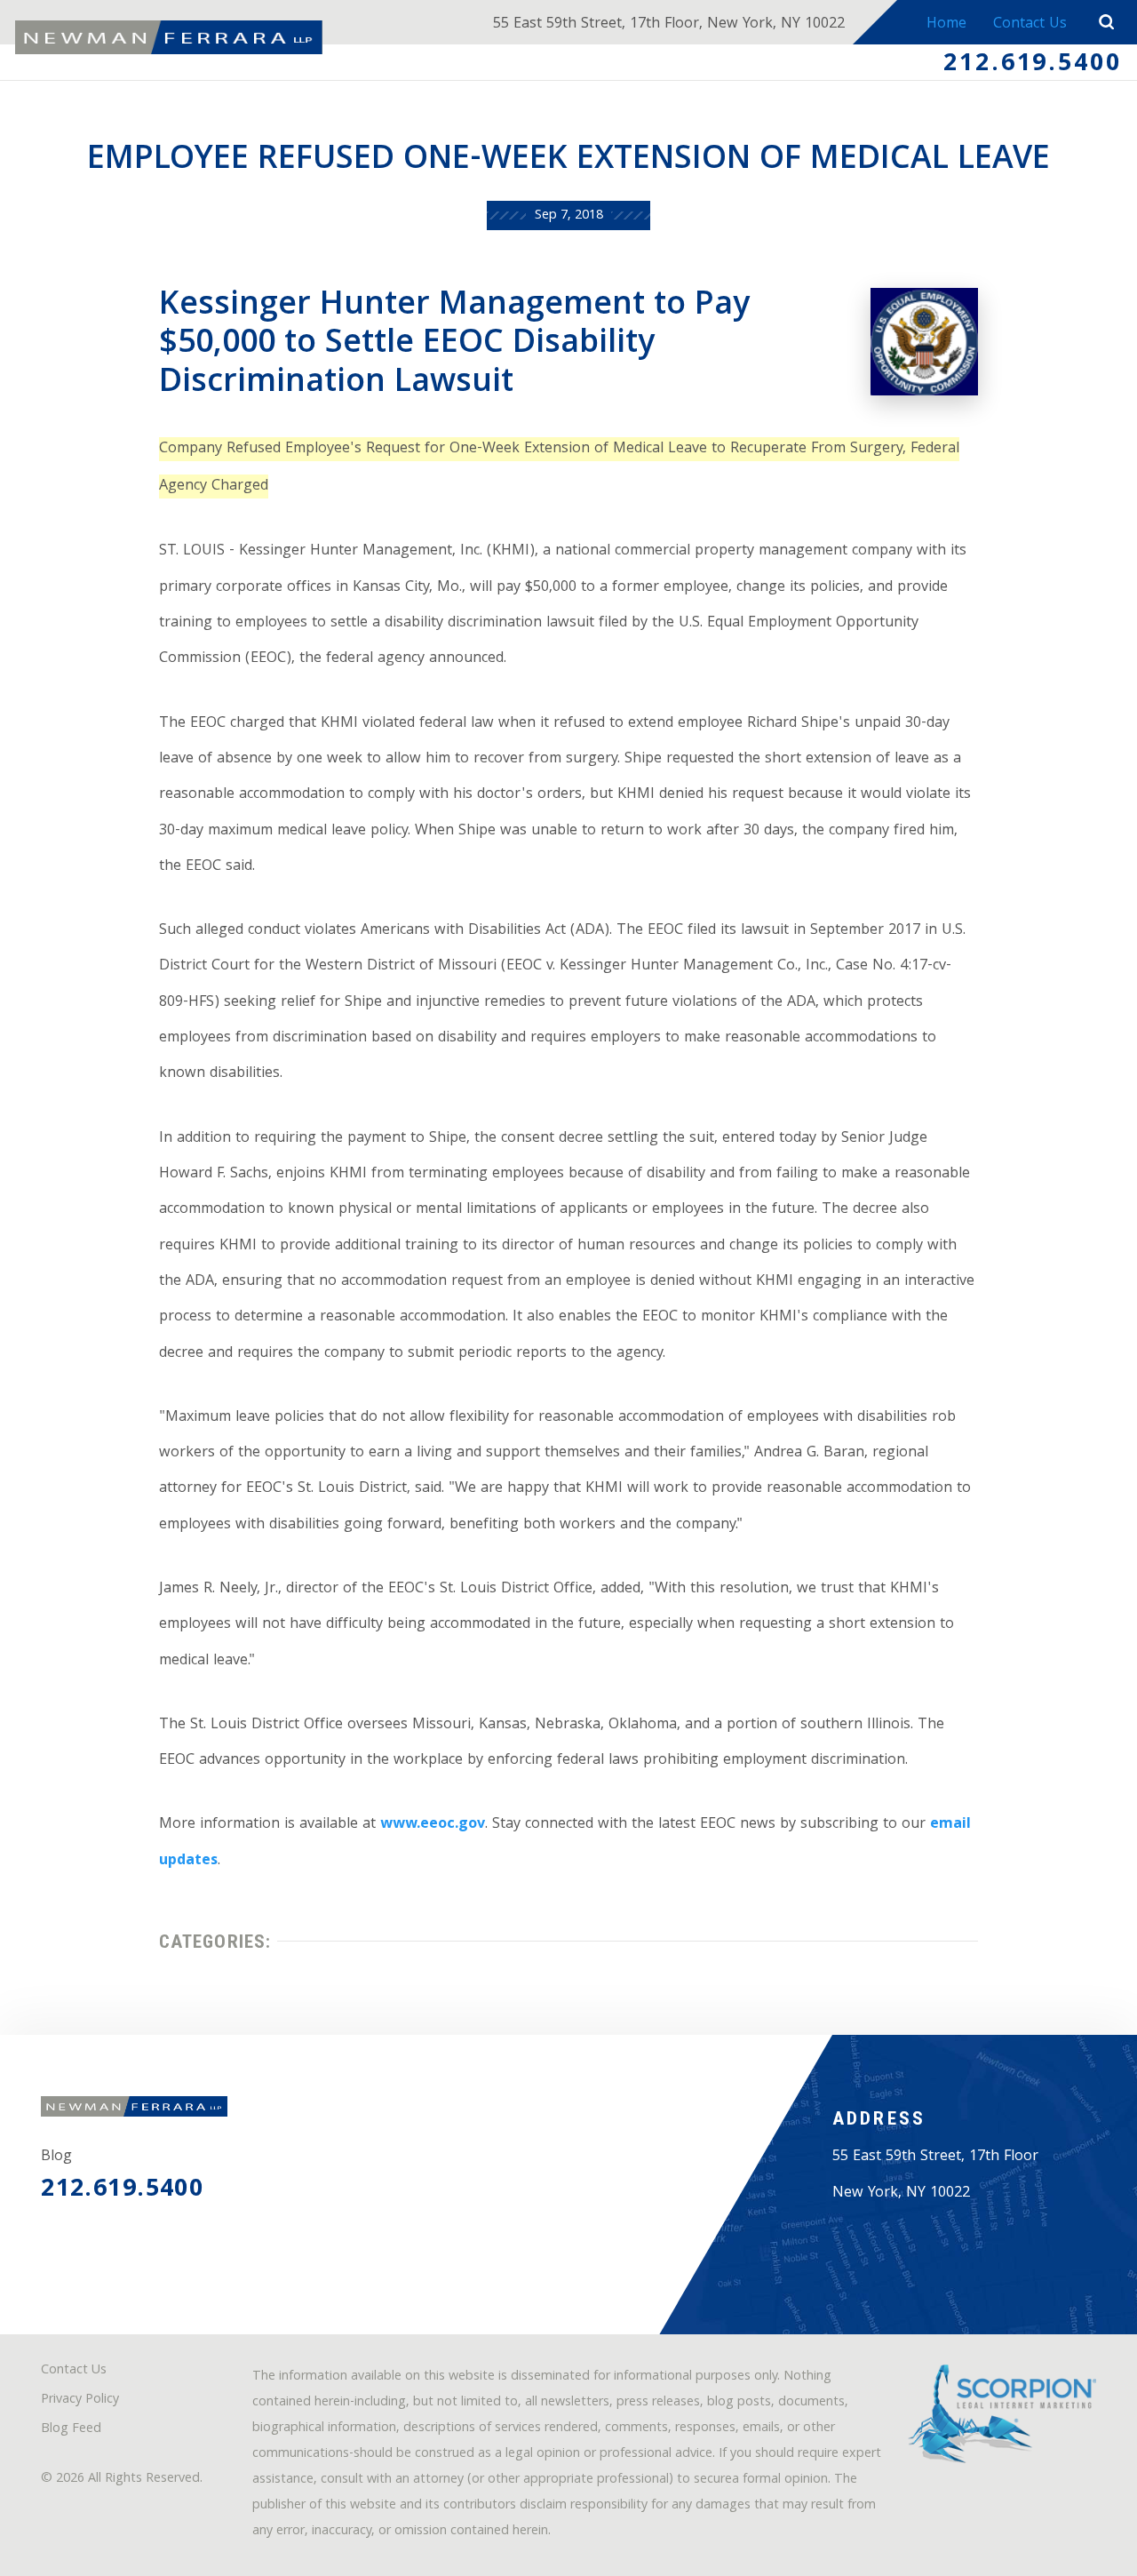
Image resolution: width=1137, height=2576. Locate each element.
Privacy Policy (80, 2401)
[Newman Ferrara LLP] (169, 37)
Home (946, 24)
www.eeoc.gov (433, 1825)
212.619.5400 (1033, 65)
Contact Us (1030, 24)
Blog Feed (71, 2430)
